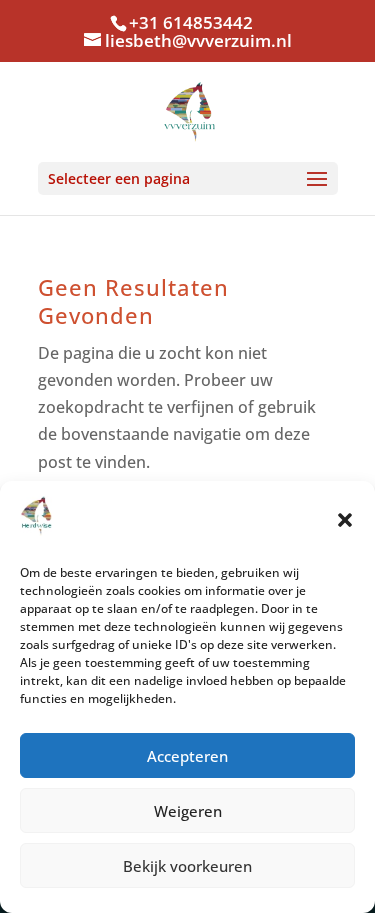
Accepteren (187, 756)
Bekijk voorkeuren (187, 866)
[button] (345, 520)
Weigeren (188, 811)
